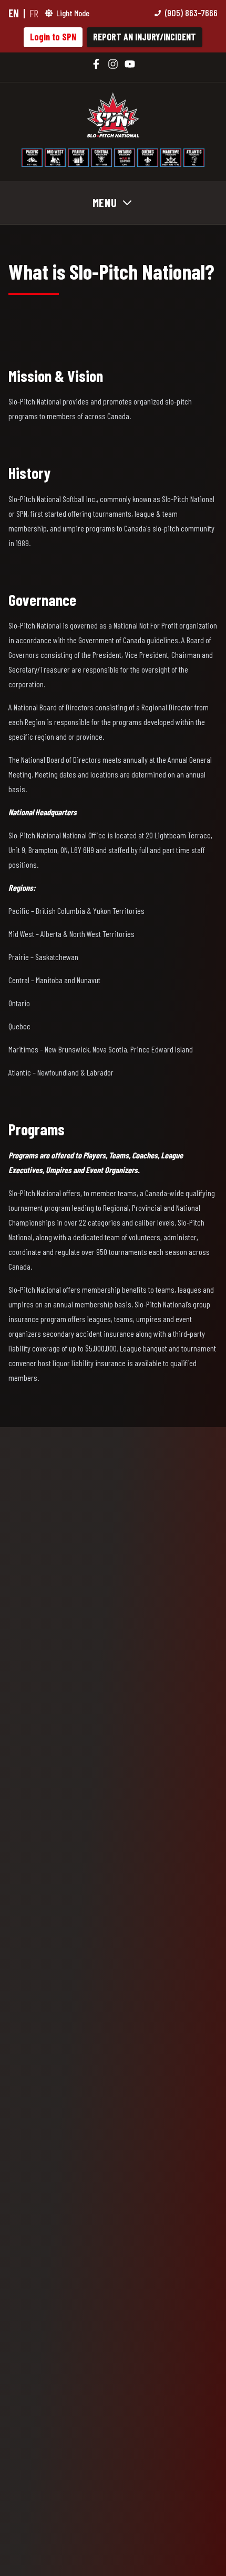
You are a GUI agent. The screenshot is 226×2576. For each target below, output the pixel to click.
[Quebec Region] (148, 158)
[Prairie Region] (78, 158)
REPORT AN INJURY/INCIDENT (145, 37)
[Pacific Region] (32, 158)
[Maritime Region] (171, 158)
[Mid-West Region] (55, 158)
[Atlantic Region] (194, 158)
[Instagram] (113, 64)
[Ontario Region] (125, 158)
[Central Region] (101, 158)
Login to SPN (53, 37)
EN (14, 13)
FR (34, 13)
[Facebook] (96, 64)
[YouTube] (130, 64)
